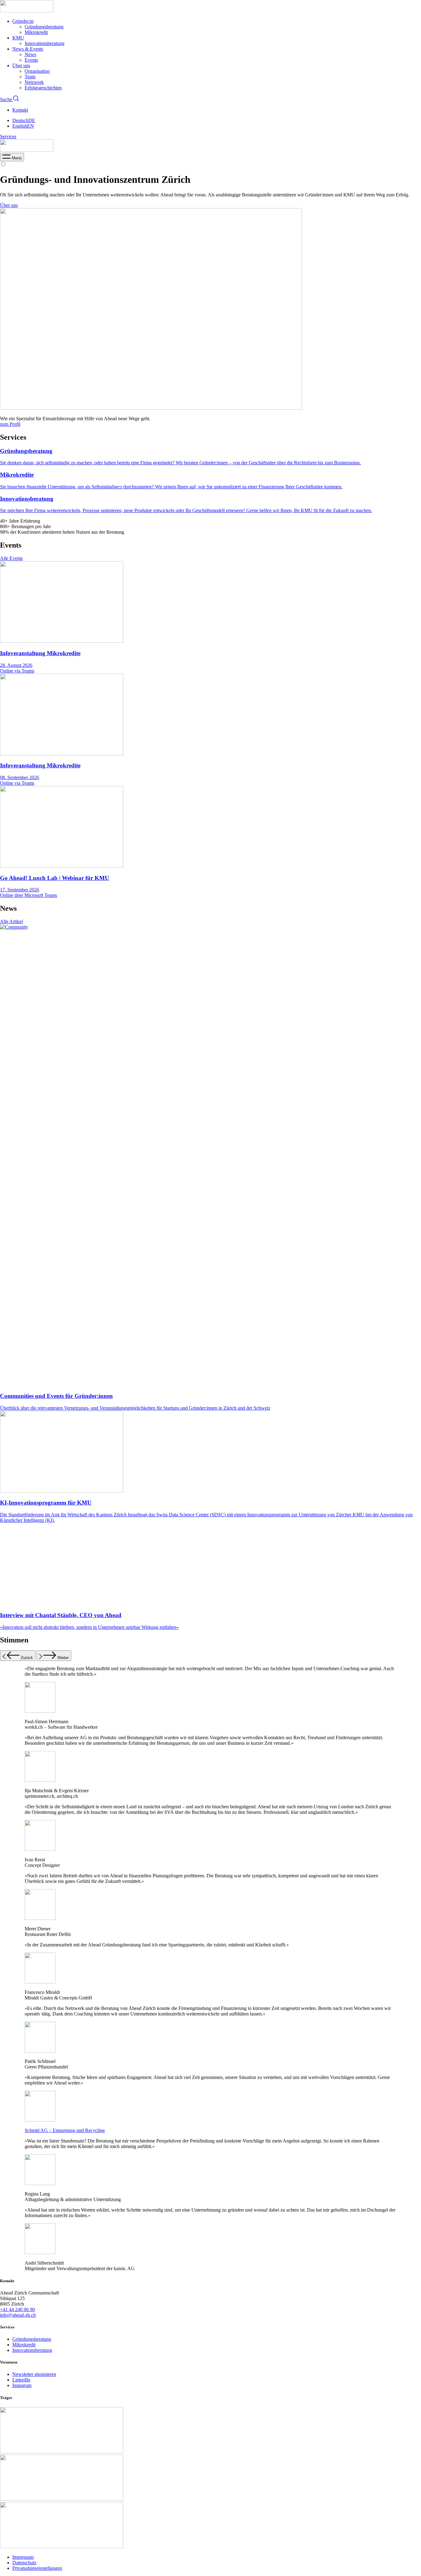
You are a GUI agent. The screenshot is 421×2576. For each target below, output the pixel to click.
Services (8, 136)
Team (30, 77)
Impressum (23, 2557)
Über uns (21, 66)
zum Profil (10, 424)
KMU (18, 38)
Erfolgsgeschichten (43, 88)
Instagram (22, 2385)
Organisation (37, 71)
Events (31, 60)
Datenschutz (24, 2563)
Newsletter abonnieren (34, 2374)
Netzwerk (34, 82)
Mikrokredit (36, 32)
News (30, 54)
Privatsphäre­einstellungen (37, 2568)
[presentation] (12, 158)
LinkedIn (21, 2380)
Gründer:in (23, 21)
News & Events (28, 49)
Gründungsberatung (44, 27)
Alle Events (11, 558)
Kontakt (20, 110)
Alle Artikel (11, 921)
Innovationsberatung (45, 43)
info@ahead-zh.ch (18, 2315)
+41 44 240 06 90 (17, 2309)
